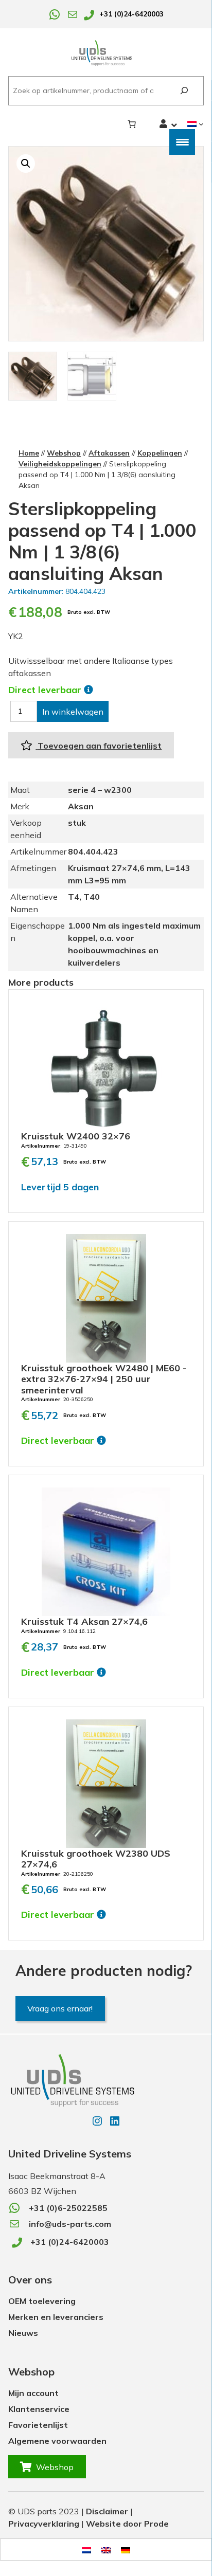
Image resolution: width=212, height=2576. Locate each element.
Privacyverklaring (44, 2524)
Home (29, 453)
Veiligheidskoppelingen (60, 464)
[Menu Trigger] (182, 142)
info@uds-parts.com (70, 2224)
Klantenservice (39, 2409)
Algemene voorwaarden (57, 2441)
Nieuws (23, 2333)
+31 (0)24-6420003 (131, 14)
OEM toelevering (42, 2301)
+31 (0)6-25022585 (68, 2208)
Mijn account (33, 2393)
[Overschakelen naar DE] (126, 2550)
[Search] (184, 91)
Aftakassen (109, 453)
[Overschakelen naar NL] (86, 2550)
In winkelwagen (73, 712)
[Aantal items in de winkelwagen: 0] (132, 124)
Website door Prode (127, 2524)
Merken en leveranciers (56, 2317)
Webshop (64, 453)
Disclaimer (107, 2511)
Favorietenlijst (38, 2425)
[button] (26, 164)
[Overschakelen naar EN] (106, 2550)
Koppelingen (160, 453)
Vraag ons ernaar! (60, 2008)
